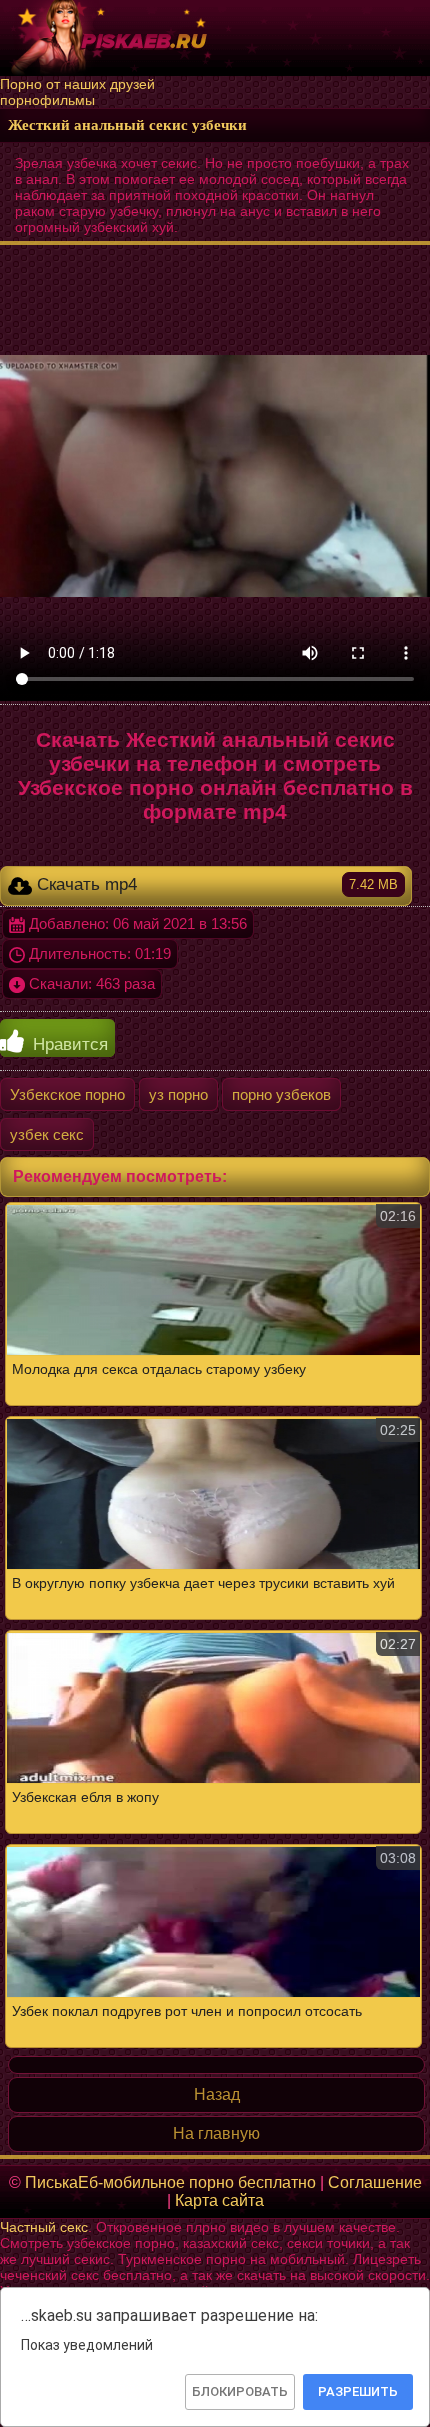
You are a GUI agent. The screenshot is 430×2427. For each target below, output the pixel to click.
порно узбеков (281, 1094)
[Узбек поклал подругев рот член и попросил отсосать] (215, 1625)
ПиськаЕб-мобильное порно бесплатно (170, 2182)
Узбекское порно (67, 1094)
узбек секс (47, 1134)
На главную (216, 2133)
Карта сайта (219, 2200)
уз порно (178, 1094)
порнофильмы (47, 100)
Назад (217, 2094)
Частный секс (44, 2227)
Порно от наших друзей (77, 84)
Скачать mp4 (215, 884)
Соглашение (375, 2182)
